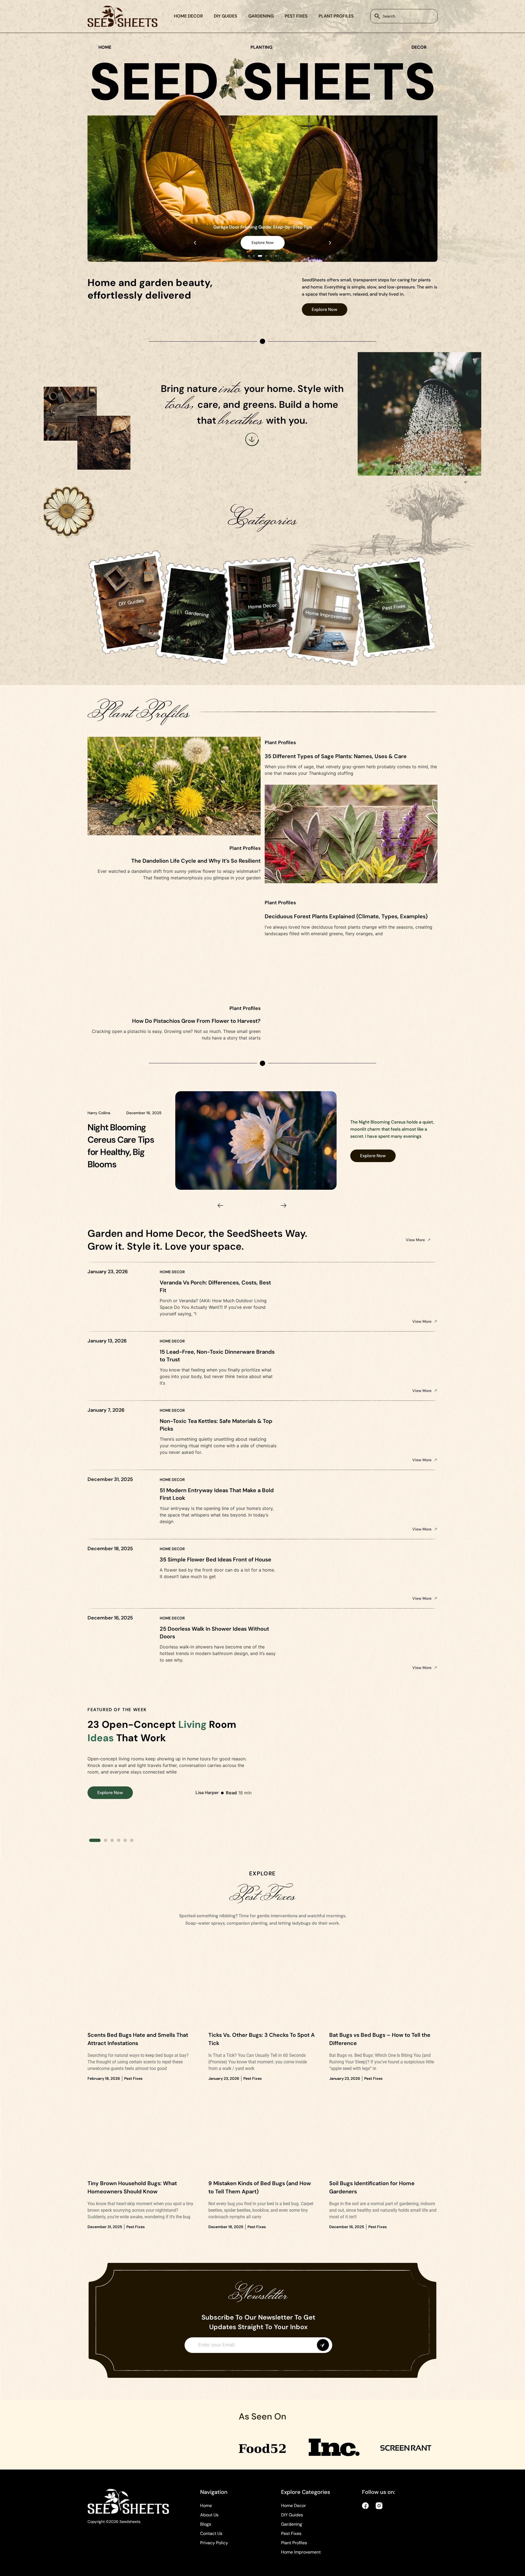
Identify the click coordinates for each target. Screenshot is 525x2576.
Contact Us (211, 2533)
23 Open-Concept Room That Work (162, 1731)
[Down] (252, 439)
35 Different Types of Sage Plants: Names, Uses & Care (336, 756)
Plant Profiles (336, 16)
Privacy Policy (214, 2543)
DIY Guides (226, 16)
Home (206, 2506)
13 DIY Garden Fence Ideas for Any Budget (263, 227)
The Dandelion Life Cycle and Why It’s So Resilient (196, 861)
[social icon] (365, 2506)
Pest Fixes (296, 16)
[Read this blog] (256, 1140)
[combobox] (404, 16)
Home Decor (188, 16)
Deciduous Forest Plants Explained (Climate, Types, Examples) (346, 916)
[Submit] (323, 2345)
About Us (209, 2515)
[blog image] (142, 1990)
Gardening (261, 16)
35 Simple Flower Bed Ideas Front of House (215, 1560)
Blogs (206, 2524)
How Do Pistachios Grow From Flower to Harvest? (196, 1021)
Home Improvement (301, 2552)
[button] (195, 243)
